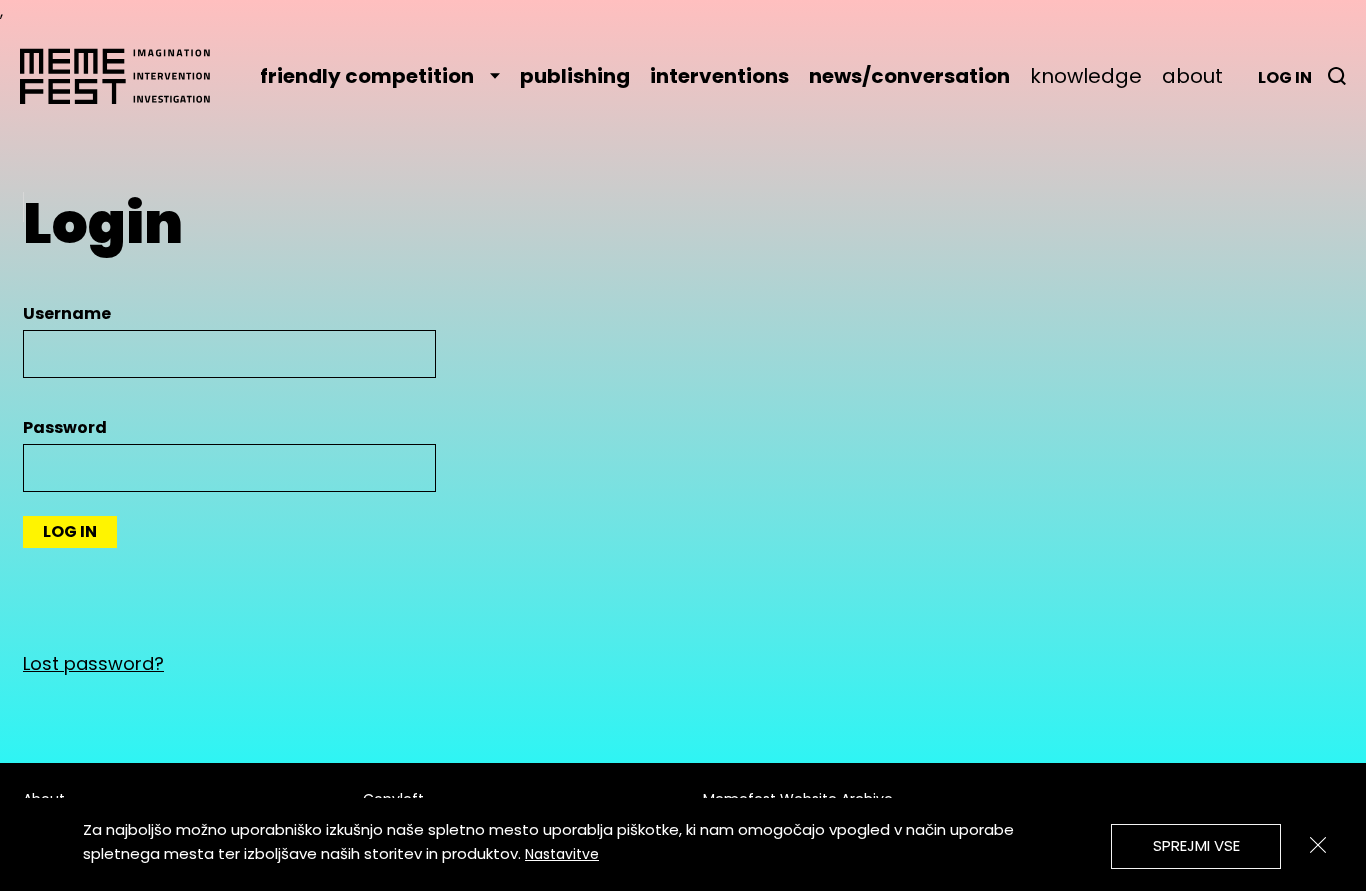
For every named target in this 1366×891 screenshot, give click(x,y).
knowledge (1086, 76)
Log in (1285, 77)
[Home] (125, 76)
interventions (719, 76)
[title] (1337, 76)
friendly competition (367, 76)
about (1192, 76)
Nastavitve (562, 854)
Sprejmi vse (1196, 845)
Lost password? (93, 663)
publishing (575, 76)
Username (67, 313)
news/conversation (909, 76)
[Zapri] (1318, 845)
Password (65, 427)
